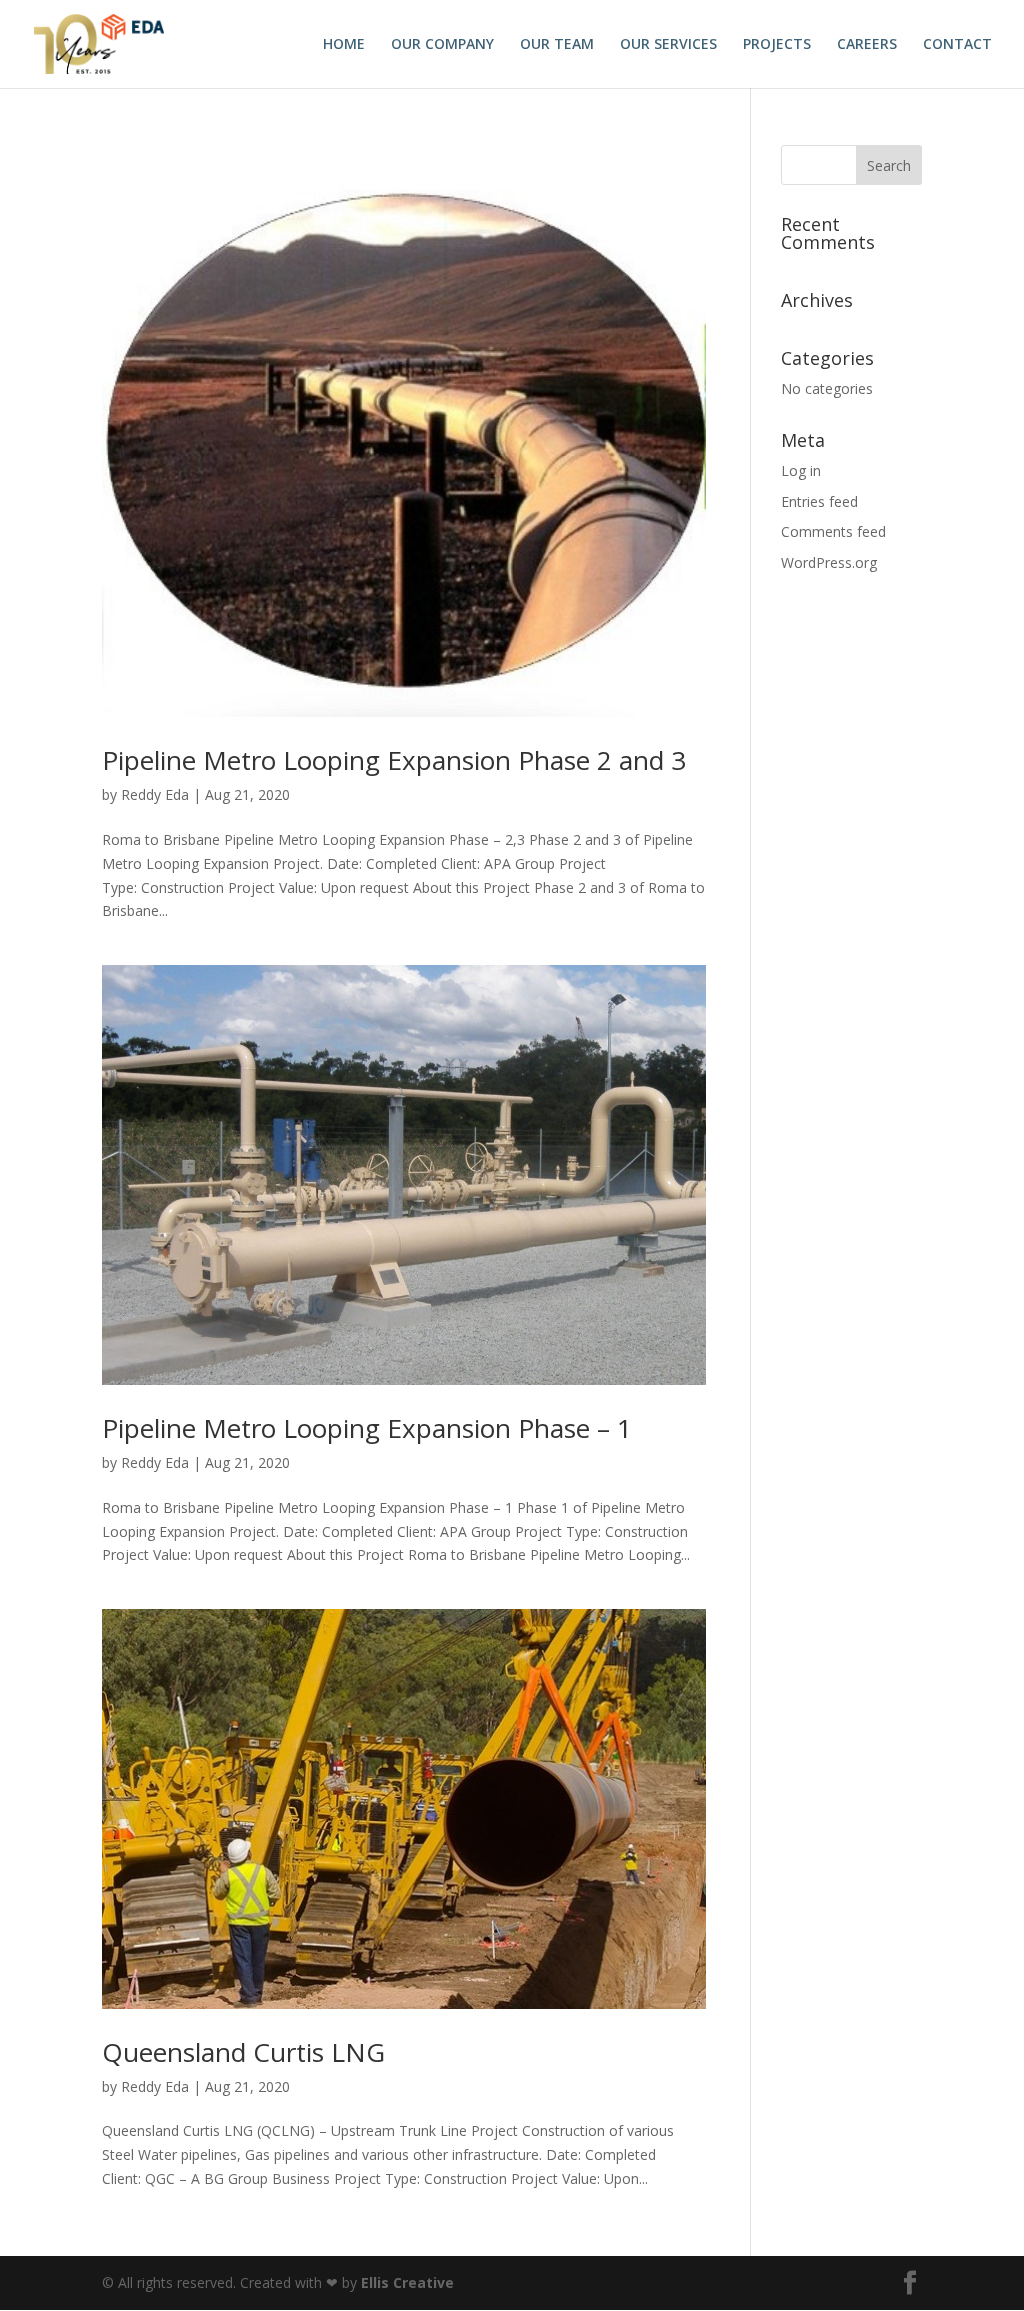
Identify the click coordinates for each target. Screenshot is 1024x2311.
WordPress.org (829, 562)
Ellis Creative (407, 2282)
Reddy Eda (155, 794)
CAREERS (867, 45)
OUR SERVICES (668, 45)
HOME (344, 45)
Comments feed (833, 531)
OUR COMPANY (442, 45)
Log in (801, 470)
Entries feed (819, 501)
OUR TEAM (557, 45)
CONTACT (957, 45)
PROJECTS (777, 45)
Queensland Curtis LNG (243, 2052)
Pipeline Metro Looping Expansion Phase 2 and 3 (394, 760)
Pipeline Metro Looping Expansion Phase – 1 (367, 1428)
